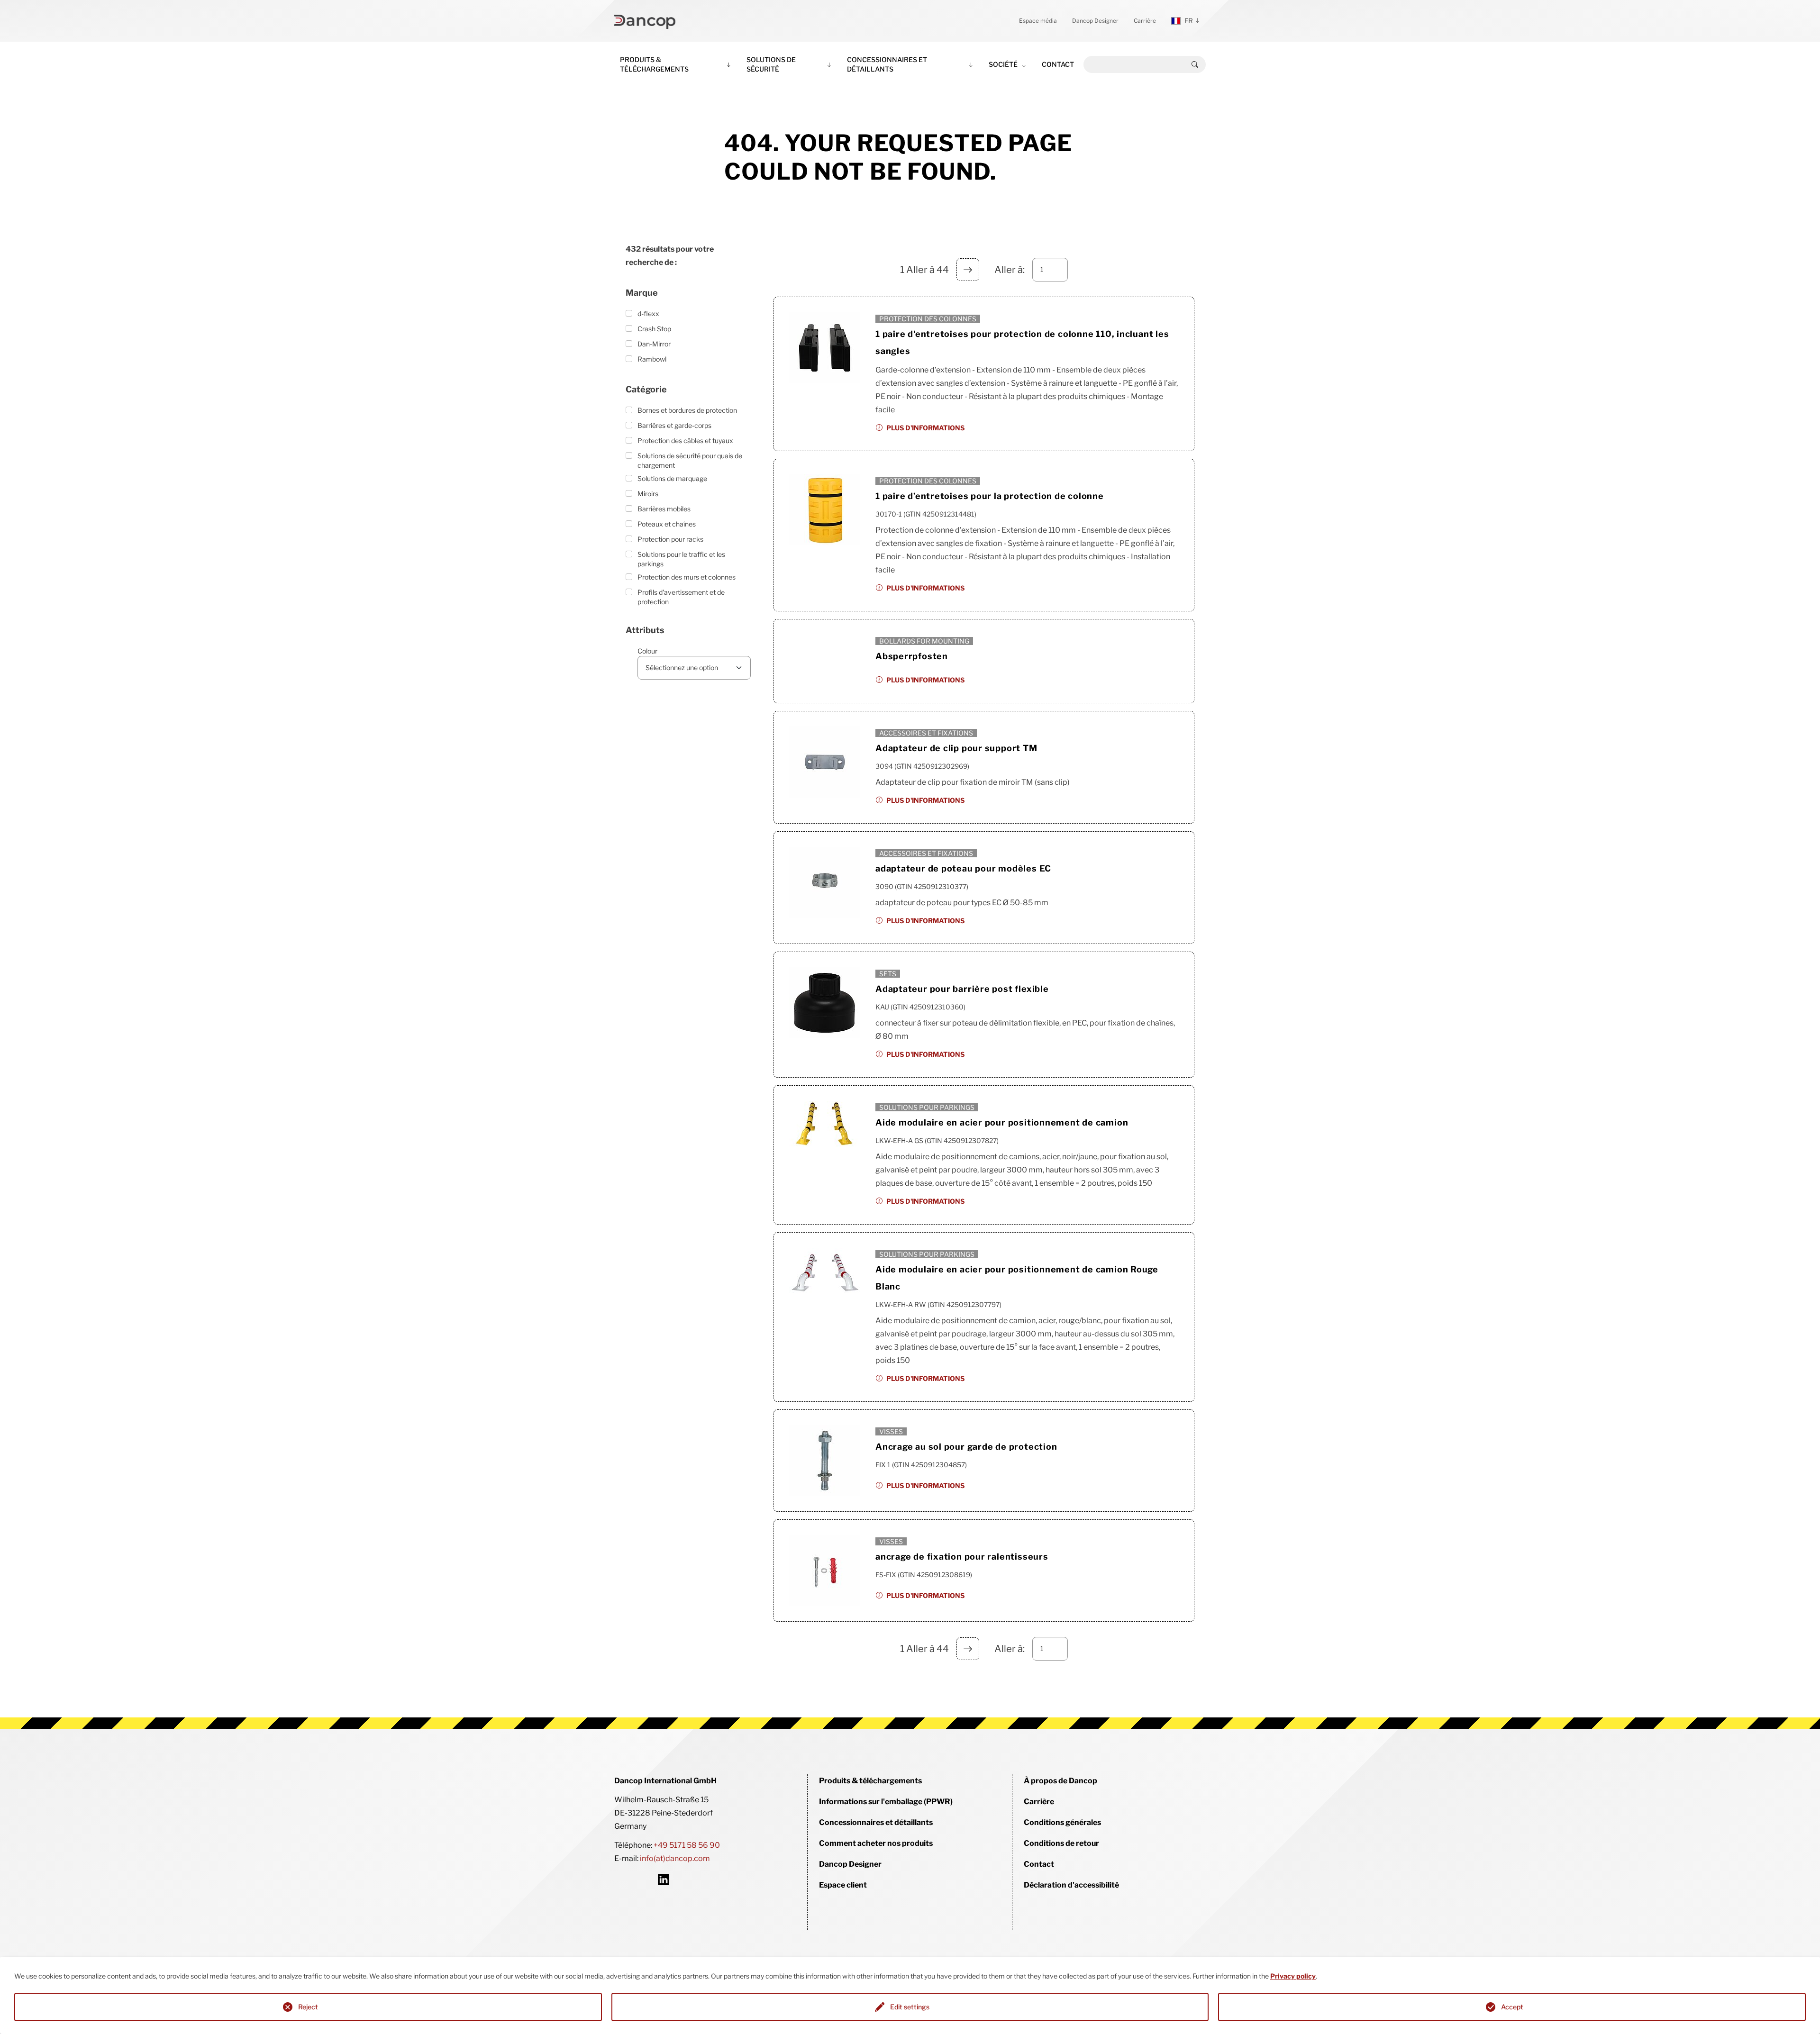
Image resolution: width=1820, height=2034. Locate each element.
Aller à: (1010, 270)
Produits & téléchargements (654, 64)
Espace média (1038, 21)
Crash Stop (654, 329)
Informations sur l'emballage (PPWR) (886, 1802)
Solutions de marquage (672, 478)
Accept (1512, 2007)
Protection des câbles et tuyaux (685, 440)
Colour (647, 651)
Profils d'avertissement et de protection (681, 597)
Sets (888, 974)
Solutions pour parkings (927, 1107)
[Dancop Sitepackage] (645, 21)
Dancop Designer (1095, 21)
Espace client (843, 1885)
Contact (1058, 64)
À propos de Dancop (1060, 1781)
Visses (891, 1431)
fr (1189, 21)
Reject (308, 2007)
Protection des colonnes (928, 319)
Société (1003, 64)
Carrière (1145, 21)
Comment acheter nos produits (876, 1843)
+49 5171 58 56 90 (687, 1845)
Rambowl (652, 359)
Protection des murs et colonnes (687, 577)
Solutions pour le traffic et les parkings (681, 559)
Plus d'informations (925, 428)
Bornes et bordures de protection (687, 410)
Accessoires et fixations (926, 733)
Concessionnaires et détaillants (887, 64)
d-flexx (648, 313)
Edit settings (910, 2007)
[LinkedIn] (664, 1880)
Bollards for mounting (924, 641)
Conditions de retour (1061, 1843)
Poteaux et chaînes (667, 524)
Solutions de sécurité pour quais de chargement (690, 460)
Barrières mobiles (664, 509)
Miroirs (648, 494)
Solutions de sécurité (771, 64)
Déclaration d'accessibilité (1071, 1885)
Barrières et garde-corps (674, 425)
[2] (968, 270)
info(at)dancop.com (675, 1858)
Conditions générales (1062, 1822)
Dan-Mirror (654, 344)
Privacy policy (1293, 1976)
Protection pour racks (670, 539)
